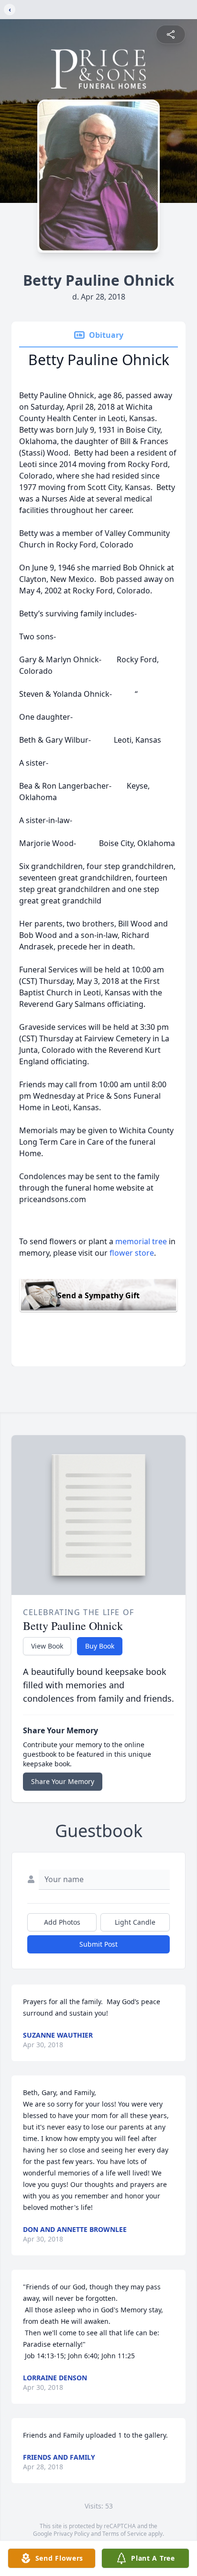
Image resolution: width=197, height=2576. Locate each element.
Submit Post (98, 1944)
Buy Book (100, 1646)
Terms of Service (125, 2534)
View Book (47, 1646)
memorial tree (141, 1241)
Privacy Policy (71, 2534)
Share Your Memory (63, 1781)
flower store (132, 1253)
